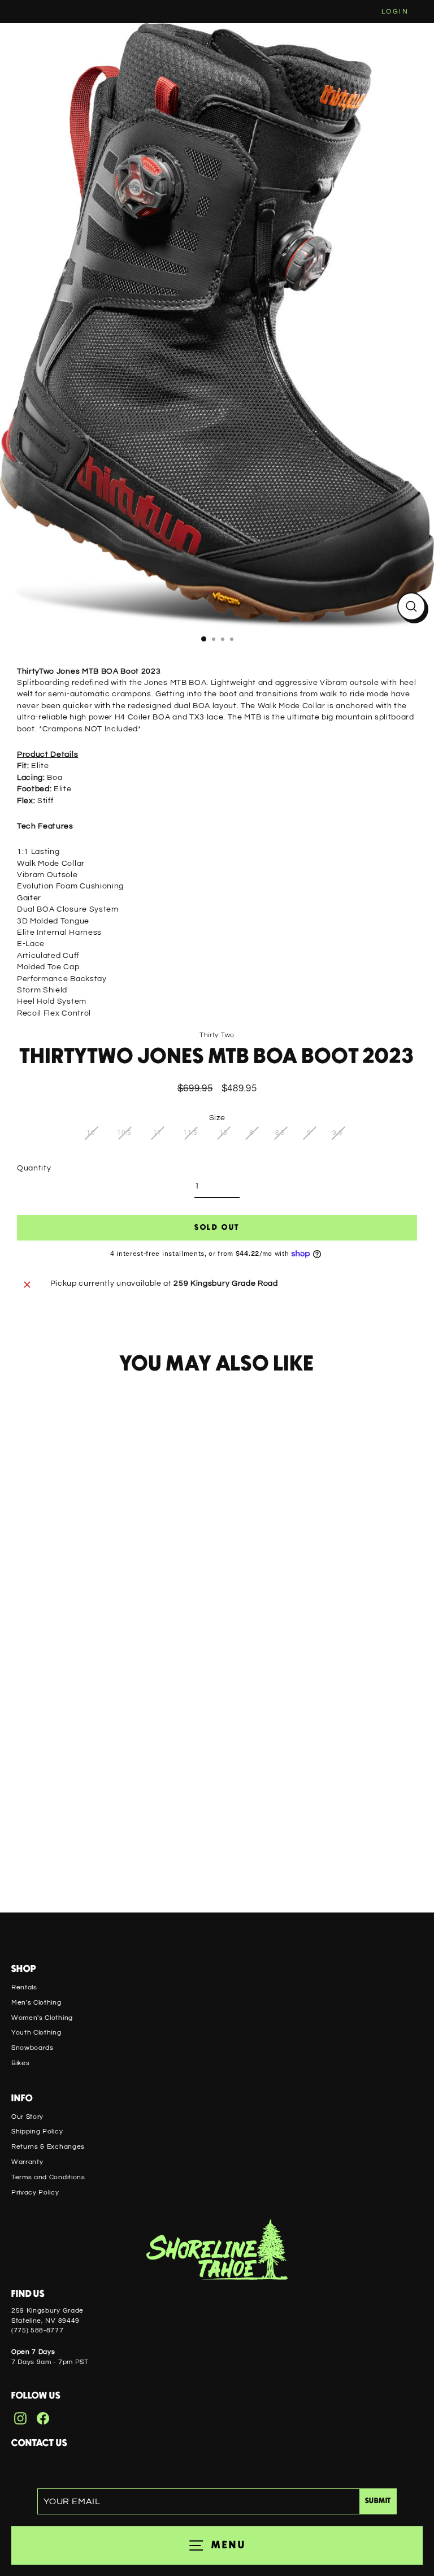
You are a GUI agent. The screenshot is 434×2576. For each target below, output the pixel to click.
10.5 (124, 1133)
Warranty (27, 2162)
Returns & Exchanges (48, 2146)
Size (217, 1118)
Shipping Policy (37, 2131)
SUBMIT (378, 2501)
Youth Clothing (36, 2032)
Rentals (24, 1987)
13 (223, 1133)
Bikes (20, 2063)
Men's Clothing (36, 2002)
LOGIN (395, 12)
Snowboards (32, 2048)
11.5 (190, 1133)
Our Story (27, 2117)
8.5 (280, 1133)
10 (91, 1133)
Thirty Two (217, 1035)
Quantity (34, 1168)
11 (157, 1133)
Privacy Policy (35, 2192)
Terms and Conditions (48, 2177)
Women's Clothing (42, 2018)
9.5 (337, 1133)
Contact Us (39, 2443)
